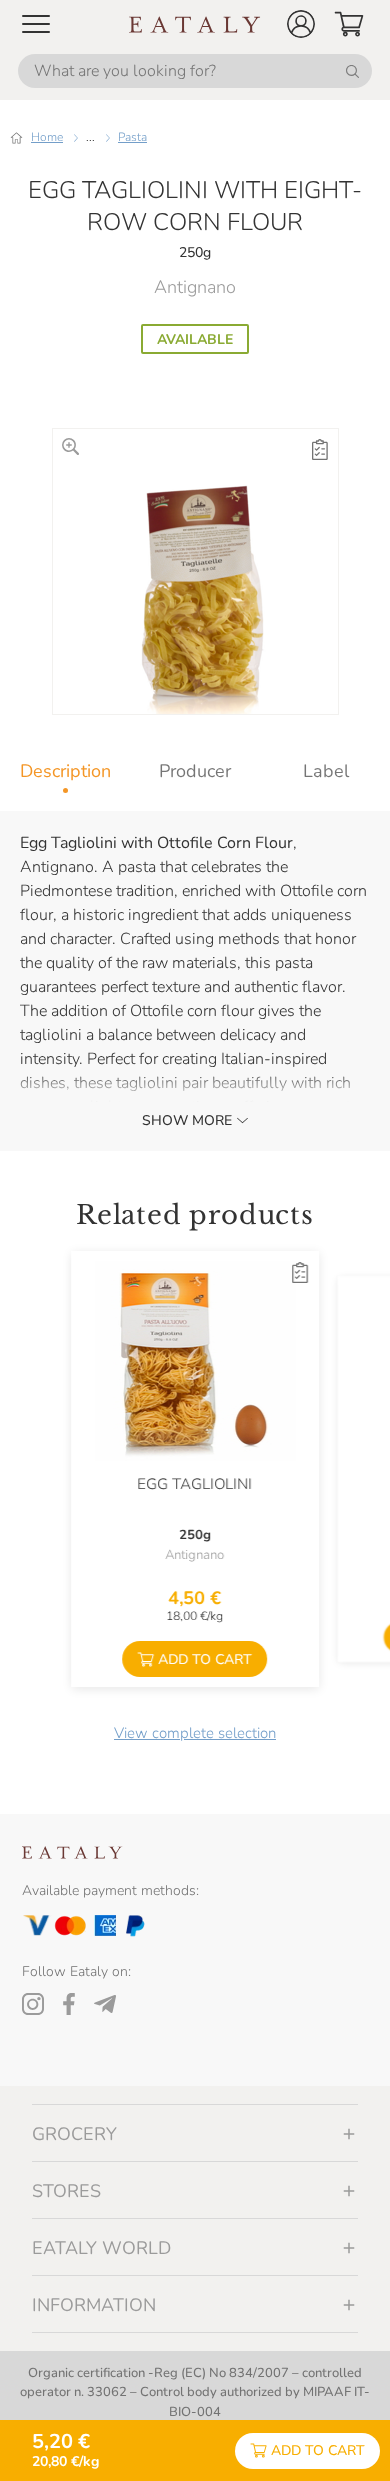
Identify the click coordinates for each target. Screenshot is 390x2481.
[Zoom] (70, 446)
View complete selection (195, 1733)
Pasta (132, 137)
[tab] (65, 771)
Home (47, 137)
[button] (301, 24)
